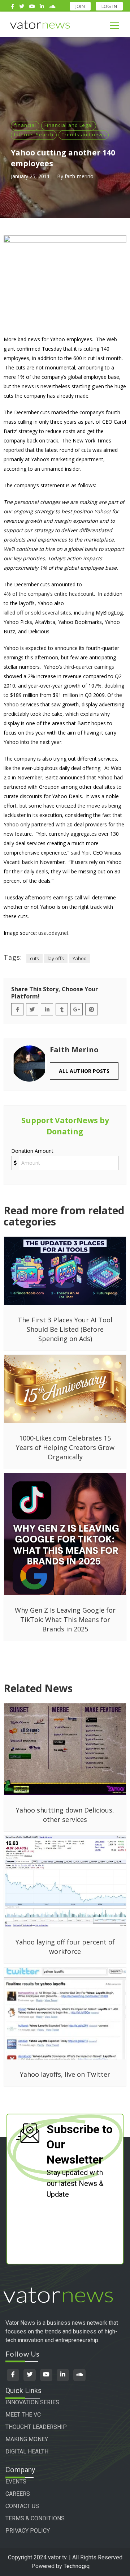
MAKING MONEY (27, 2439)
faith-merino (79, 176)
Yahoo (80, 958)
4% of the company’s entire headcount (49, 594)
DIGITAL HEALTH (27, 2451)
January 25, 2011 (30, 176)
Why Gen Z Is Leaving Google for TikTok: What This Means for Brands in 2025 (65, 1619)
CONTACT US (22, 2506)
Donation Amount (32, 1151)
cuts (34, 958)
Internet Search (34, 134)
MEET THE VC (23, 2415)
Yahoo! (102, 511)
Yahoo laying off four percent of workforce (65, 1947)
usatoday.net (53, 933)
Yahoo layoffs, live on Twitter (65, 2074)
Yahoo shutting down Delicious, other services (65, 1815)
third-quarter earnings (89, 667)
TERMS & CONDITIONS (35, 2518)
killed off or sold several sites (37, 613)
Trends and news (84, 134)
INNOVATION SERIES (32, 2402)
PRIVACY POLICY (28, 2531)
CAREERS (18, 2494)
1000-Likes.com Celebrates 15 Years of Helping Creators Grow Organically (65, 1447)
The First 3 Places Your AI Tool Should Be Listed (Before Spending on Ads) (65, 1329)
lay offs (56, 958)
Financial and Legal (69, 125)
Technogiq (77, 2566)
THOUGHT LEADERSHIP (36, 2427)
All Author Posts (84, 1071)
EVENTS (16, 2481)
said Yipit (81, 853)
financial (25, 125)
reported (14, 450)
